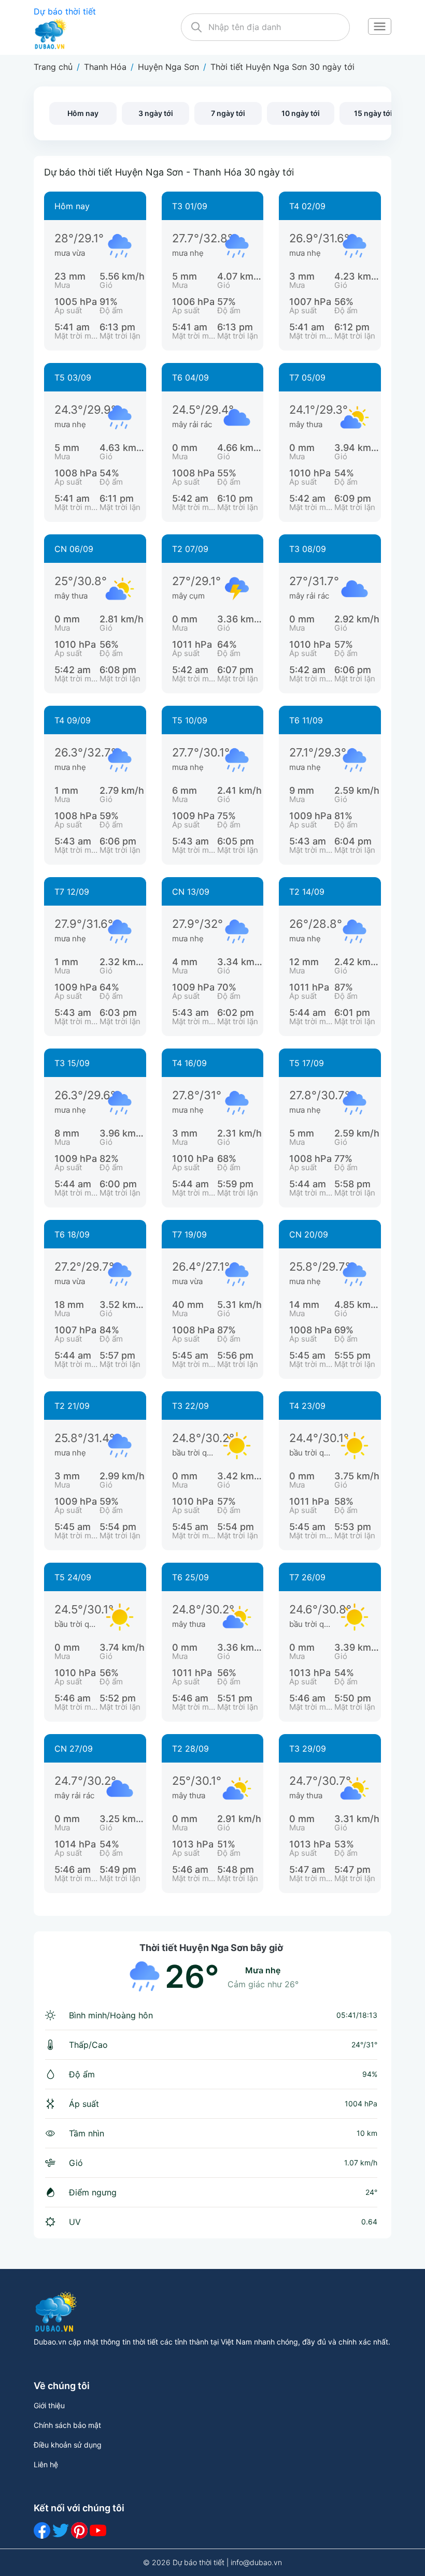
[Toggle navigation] (379, 27)
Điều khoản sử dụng (68, 2445)
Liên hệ (46, 2464)
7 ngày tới (228, 113)
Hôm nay (83, 113)
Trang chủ (53, 67)
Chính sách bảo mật (67, 2425)
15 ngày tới (373, 113)
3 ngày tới (156, 113)
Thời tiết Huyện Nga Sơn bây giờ (211, 1948)
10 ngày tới (301, 113)
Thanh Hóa (105, 67)
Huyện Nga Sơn (168, 67)
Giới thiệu (49, 2405)
